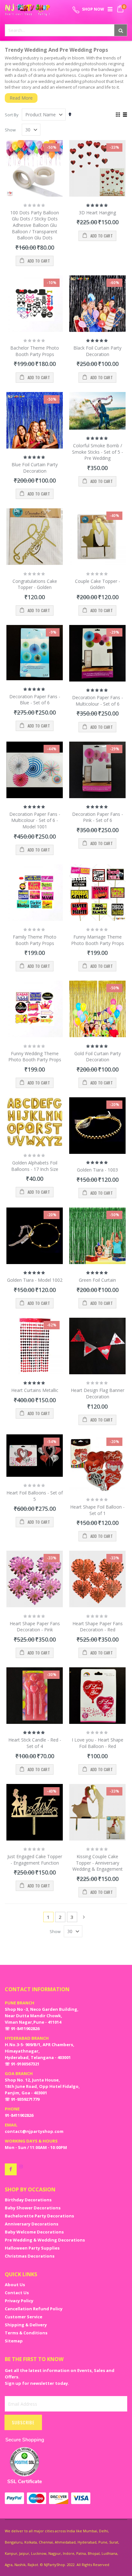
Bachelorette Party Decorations (39, 2216)
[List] (125, 115)
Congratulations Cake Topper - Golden (35, 584)
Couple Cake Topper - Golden (98, 584)
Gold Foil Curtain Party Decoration (98, 1057)
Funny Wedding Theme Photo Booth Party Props (35, 1057)
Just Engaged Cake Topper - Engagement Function (35, 1860)
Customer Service (24, 2317)
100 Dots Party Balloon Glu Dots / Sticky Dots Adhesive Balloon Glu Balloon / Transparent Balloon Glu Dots (35, 225)
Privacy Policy (19, 2301)
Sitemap (14, 2341)
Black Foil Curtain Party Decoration (97, 351)
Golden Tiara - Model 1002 (35, 1280)
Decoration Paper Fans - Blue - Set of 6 (35, 700)
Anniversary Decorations (32, 2224)
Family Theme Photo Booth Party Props (35, 940)
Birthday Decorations (28, 2200)
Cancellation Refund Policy (34, 2309)
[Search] (121, 30)
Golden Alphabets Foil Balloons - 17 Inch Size (35, 1166)
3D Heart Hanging (97, 213)
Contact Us (17, 2293)
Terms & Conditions (26, 2333)
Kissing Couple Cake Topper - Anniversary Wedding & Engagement (98, 1863)
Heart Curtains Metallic (35, 1390)
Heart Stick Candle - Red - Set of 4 (35, 1743)
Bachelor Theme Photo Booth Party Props (35, 351)
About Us (15, 2285)
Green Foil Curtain (97, 1280)
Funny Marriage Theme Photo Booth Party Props (98, 940)
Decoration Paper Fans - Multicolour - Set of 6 (98, 701)
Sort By (12, 115)
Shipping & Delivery (26, 2325)
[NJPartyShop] (11, 2169)
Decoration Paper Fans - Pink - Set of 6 (98, 817)
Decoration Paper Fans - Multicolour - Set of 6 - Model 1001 (35, 820)
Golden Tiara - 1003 (97, 1170)
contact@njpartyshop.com (34, 2131)
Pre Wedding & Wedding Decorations (45, 2240)
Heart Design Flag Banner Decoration (98, 1393)
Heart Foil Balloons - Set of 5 (35, 1496)
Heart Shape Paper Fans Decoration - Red (98, 1627)
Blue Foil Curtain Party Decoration (35, 468)
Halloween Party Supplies (32, 2248)
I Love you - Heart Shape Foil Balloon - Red (98, 1743)
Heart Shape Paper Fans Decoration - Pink (35, 1627)
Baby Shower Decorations (33, 2208)
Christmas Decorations (30, 2256)
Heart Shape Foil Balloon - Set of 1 (97, 1510)
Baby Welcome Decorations (34, 2232)
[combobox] (66, 30)
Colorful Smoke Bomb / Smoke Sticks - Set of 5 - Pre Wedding (98, 452)
